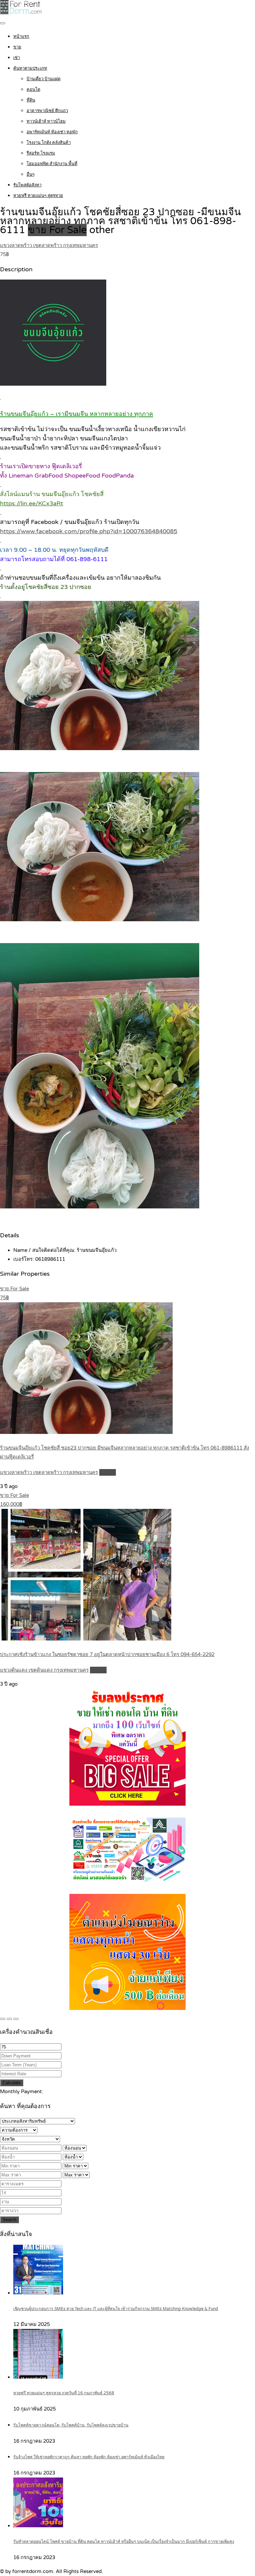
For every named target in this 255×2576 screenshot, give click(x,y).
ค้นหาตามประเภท (30, 68)
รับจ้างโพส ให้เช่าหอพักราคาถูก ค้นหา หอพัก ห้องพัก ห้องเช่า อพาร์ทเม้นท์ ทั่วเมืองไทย (89, 2457)
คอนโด (33, 90)
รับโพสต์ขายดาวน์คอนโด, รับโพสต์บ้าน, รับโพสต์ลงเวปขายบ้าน (71, 2425)
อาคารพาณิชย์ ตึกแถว (47, 111)
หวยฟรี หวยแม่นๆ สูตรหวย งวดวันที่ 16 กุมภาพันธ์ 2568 (64, 2393)
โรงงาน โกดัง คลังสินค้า (49, 143)
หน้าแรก (21, 36)
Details (108, 1472)
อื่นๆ (31, 174)
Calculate (12, 2083)
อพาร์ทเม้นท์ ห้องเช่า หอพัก (52, 132)
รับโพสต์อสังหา (27, 185)
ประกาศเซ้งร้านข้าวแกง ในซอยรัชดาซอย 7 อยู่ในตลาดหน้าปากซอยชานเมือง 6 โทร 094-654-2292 (107, 1654)
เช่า (17, 58)
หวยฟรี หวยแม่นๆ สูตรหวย (38, 196)
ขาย (17, 47)
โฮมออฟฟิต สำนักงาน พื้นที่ (52, 164)
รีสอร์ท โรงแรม (41, 153)
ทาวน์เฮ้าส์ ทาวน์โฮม (46, 121)
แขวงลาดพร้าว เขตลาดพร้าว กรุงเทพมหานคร (49, 245)
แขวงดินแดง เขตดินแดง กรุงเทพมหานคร (44, 1670)
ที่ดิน (31, 100)
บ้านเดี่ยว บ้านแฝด (43, 79)
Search (9, 2220)
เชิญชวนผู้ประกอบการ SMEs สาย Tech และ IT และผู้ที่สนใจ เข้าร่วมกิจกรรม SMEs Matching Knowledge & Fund (116, 2309)
